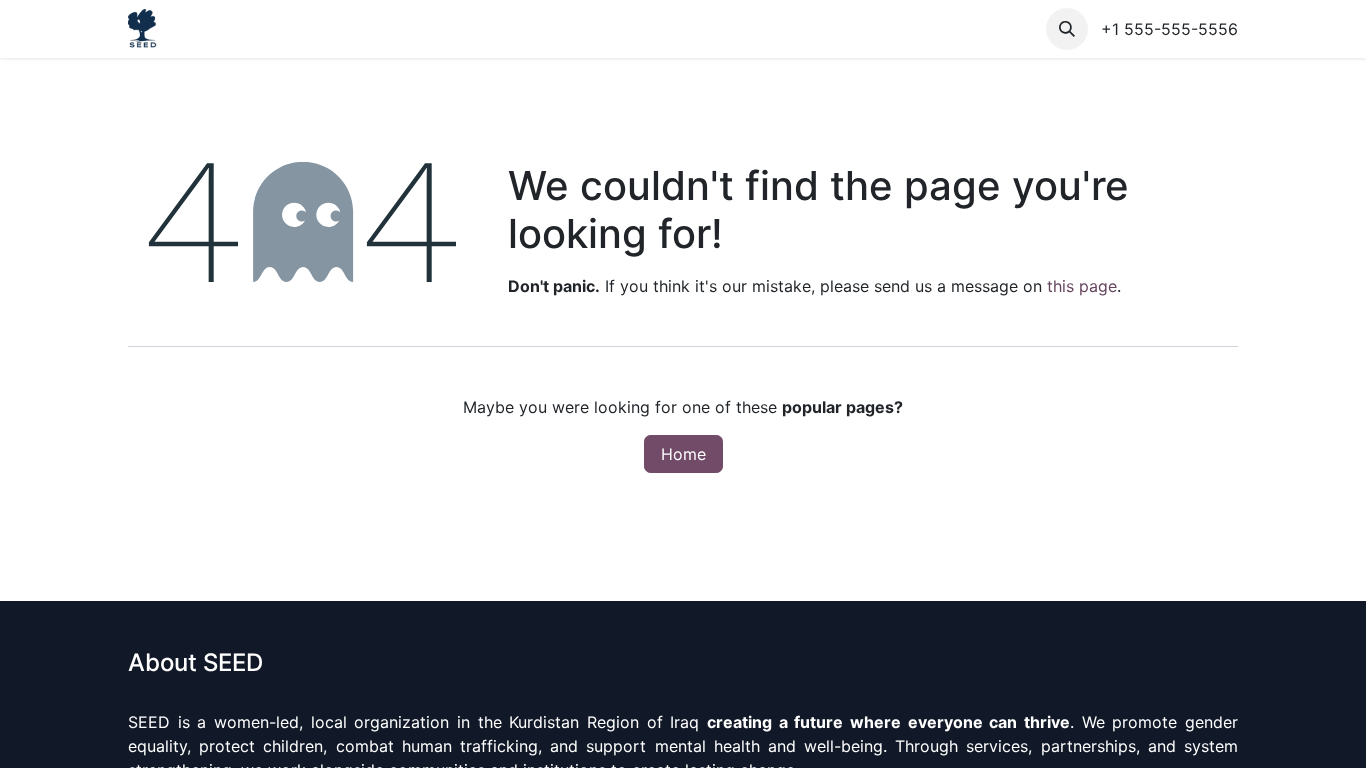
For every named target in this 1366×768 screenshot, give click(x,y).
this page (1082, 286)
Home (683, 454)
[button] (1067, 29)
